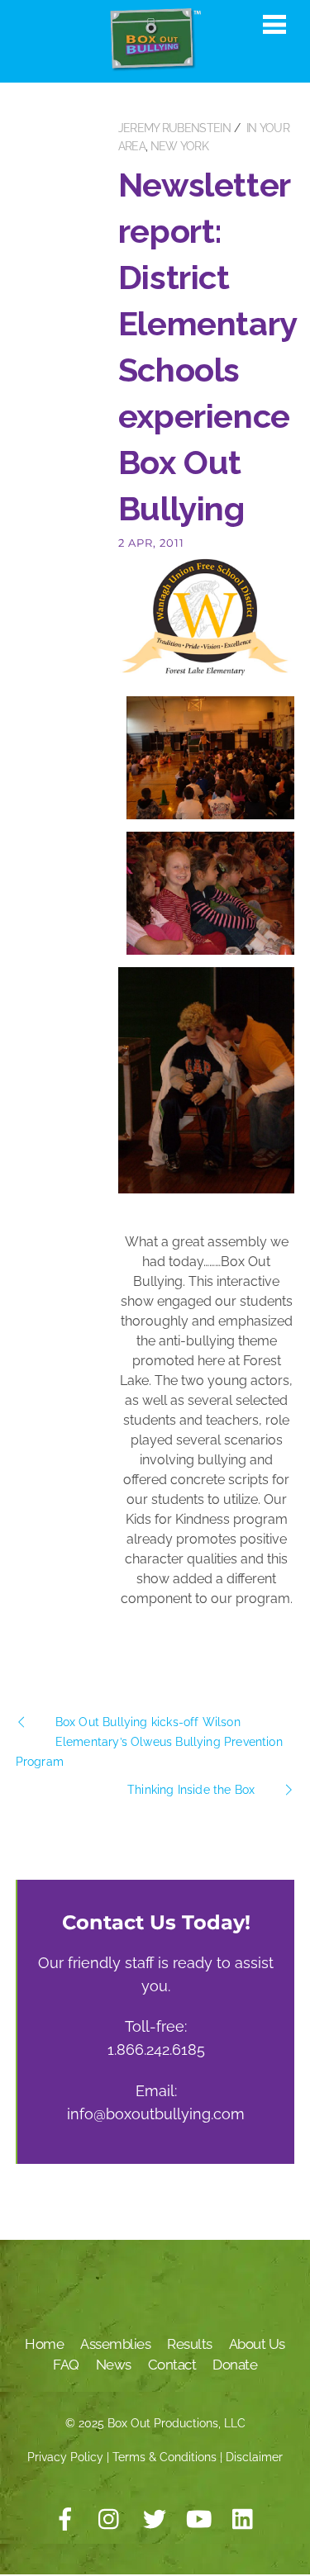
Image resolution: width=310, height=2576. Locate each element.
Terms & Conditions (165, 2457)
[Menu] (274, 24)
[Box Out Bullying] (155, 64)
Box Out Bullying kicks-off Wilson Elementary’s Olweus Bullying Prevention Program (149, 1742)
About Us (257, 2344)
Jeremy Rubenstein (174, 128)
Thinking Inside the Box (191, 1790)
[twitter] (155, 2520)
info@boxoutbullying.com (156, 2114)
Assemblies (115, 2344)
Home (44, 2344)
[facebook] (65, 2520)
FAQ (66, 2365)
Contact (172, 2365)
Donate (235, 2365)
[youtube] (199, 2520)
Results (190, 2344)
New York (179, 146)
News (114, 2365)
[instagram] (110, 2520)
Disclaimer (254, 2457)
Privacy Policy (65, 2457)
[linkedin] (244, 2520)
